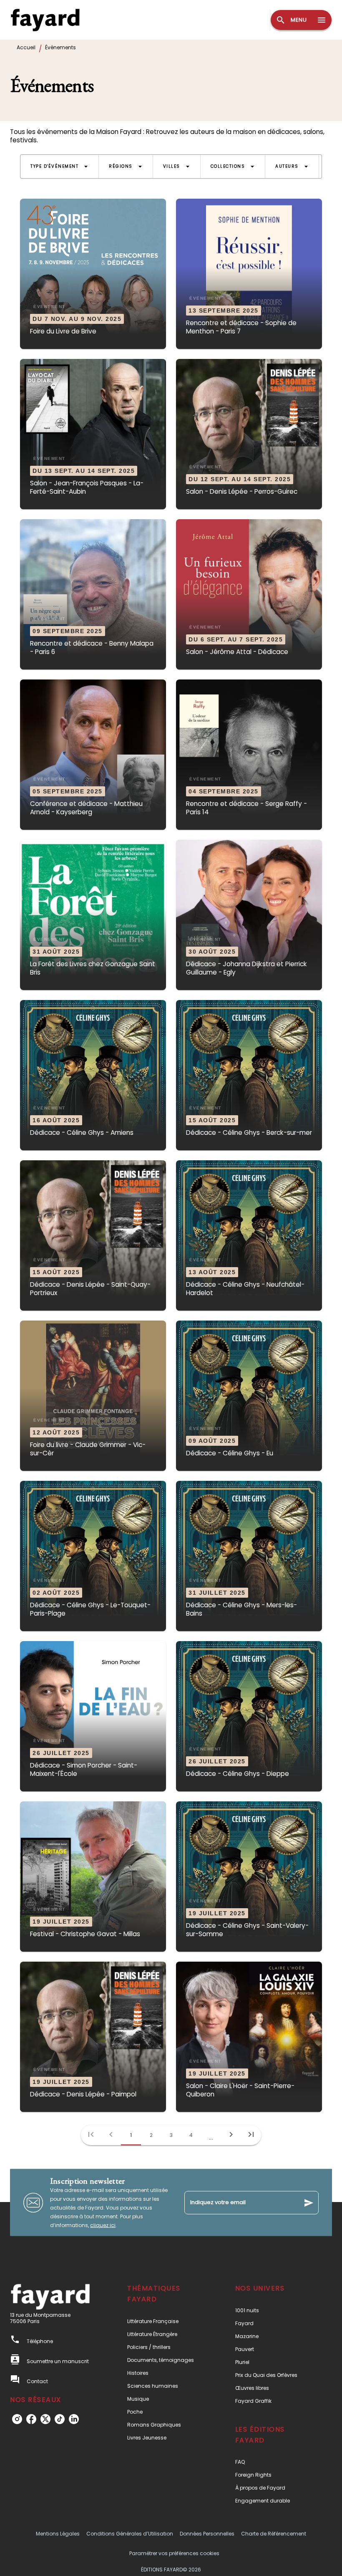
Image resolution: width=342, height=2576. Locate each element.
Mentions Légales (58, 2534)
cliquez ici (103, 2225)
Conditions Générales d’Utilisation (130, 2534)
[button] (59, 167)
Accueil (26, 47)
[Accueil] (45, 20)
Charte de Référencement (274, 2534)
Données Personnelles (207, 2534)
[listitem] (17, 2419)
